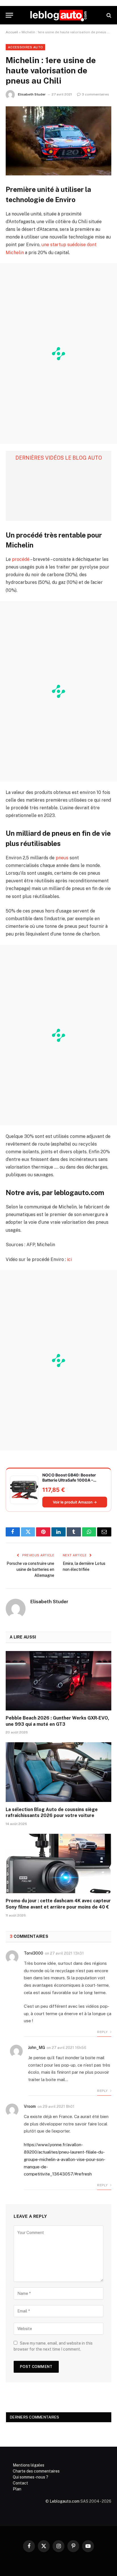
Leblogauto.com (65, 2501)
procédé (21, 559)
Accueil (12, 32)
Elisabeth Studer (32, 94)
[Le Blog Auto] (58, 15)
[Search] (108, 15)
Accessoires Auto (25, 47)
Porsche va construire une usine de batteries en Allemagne (30, 1569)
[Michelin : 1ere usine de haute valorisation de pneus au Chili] (58, 141)
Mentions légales (29, 2465)
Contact (20, 2483)
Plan (17, 2489)
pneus (62, 858)
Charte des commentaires (36, 2471)
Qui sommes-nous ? (31, 2477)
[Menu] (9, 15)
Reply (103, 2032)
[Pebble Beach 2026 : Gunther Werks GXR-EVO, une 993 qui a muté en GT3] (58, 1681)
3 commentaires (95, 94)
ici (69, 1259)
